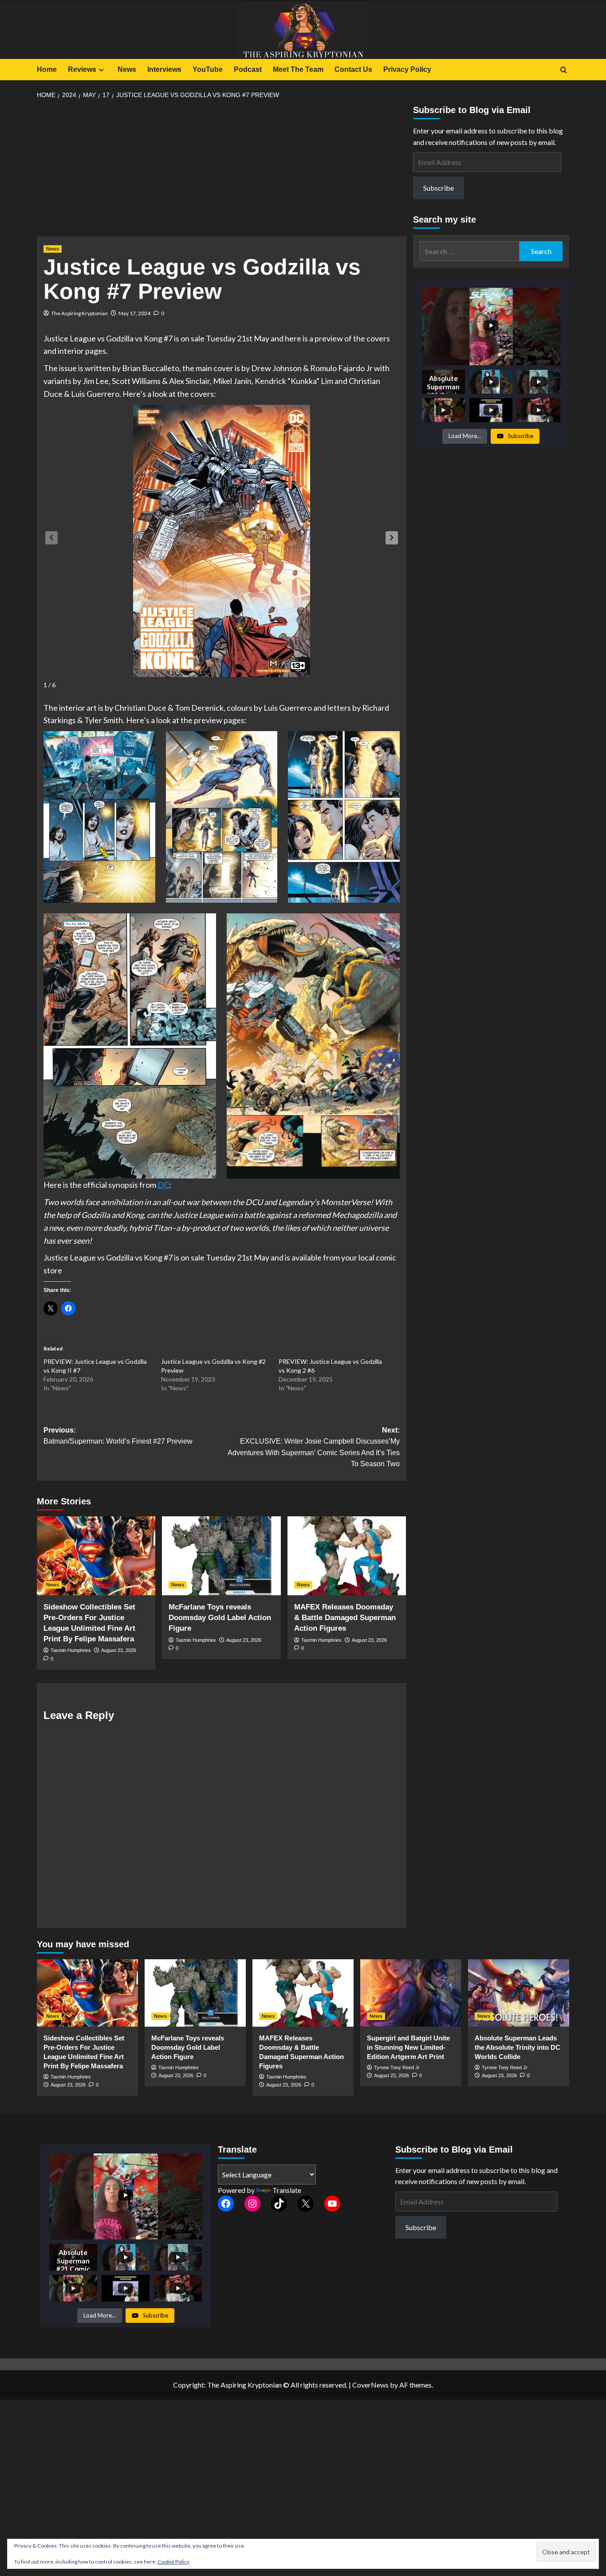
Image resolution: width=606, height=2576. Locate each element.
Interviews (164, 69)
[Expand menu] (101, 70)
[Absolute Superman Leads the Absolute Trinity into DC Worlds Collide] (519, 1993)
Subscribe (439, 188)
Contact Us (353, 69)
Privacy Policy (407, 69)
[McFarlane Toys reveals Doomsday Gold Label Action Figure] (221, 1556)
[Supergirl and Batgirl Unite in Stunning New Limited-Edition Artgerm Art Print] (411, 1993)
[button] (392, 538)
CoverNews (370, 2385)
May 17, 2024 (134, 313)
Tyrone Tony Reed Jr (397, 2067)
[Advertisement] (222, 171)
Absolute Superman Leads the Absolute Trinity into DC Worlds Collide (517, 2047)
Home (47, 69)
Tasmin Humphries (71, 1650)
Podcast (248, 69)
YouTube (208, 69)
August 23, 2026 (119, 1650)
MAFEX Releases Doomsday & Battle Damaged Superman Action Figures (345, 1618)
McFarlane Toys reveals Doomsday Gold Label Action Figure (220, 1618)
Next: (313, 1447)
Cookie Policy (173, 2562)
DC (163, 1185)
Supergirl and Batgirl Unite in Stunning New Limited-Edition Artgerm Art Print (408, 2047)
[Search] (564, 70)
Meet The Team (298, 69)
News (127, 69)
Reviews (82, 69)
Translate (287, 2190)
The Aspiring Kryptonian (79, 313)
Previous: (118, 1436)
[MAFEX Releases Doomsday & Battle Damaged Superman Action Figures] (347, 1556)
